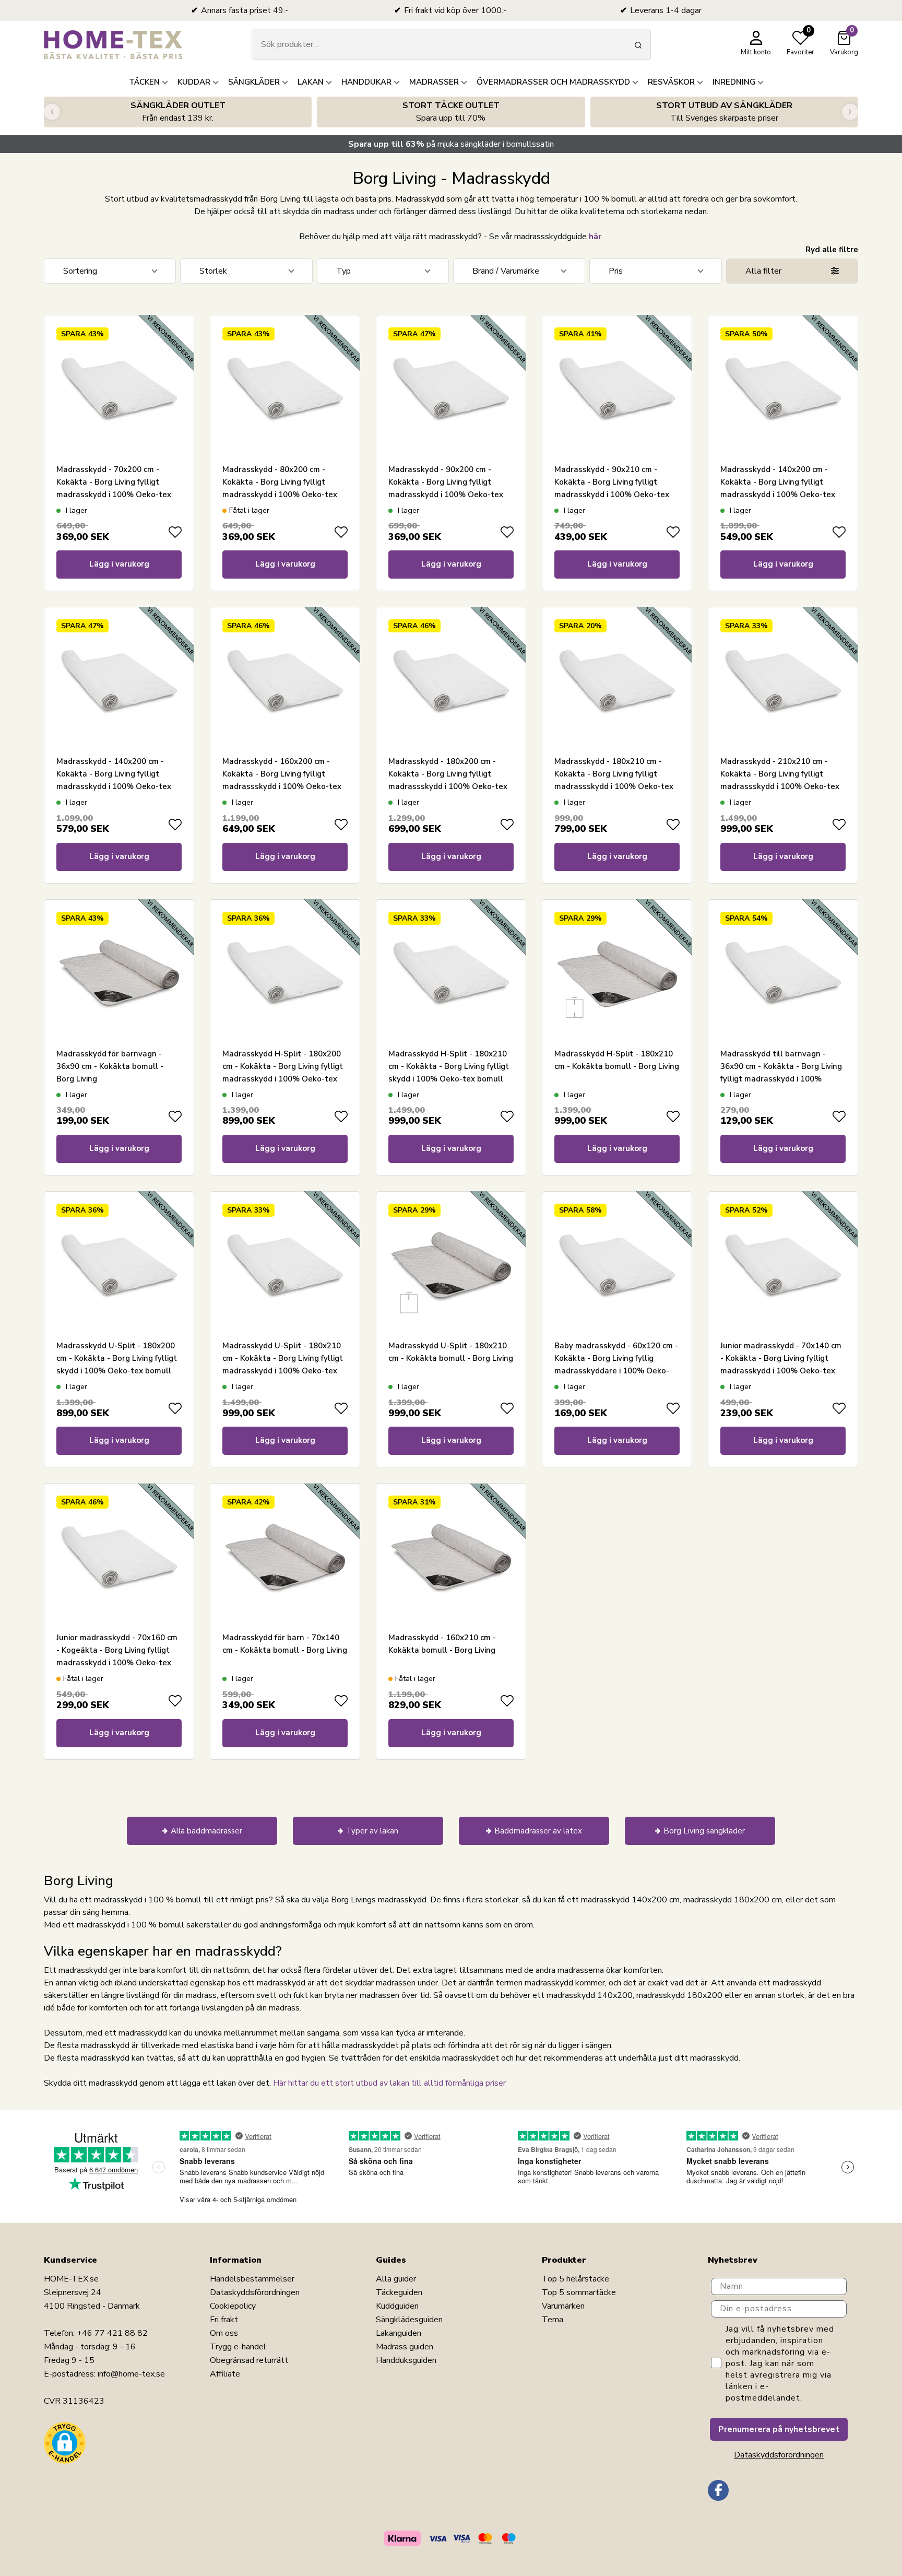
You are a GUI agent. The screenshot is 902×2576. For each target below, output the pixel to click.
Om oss (224, 2333)
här (595, 237)
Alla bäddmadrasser (206, 1831)
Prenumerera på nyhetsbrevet (779, 2429)
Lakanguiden (399, 2333)
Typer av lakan (372, 1831)
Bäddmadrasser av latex (538, 1831)
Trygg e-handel (238, 2347)
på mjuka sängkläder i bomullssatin (451, 144)
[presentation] (52, 112)
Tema (553, 2320)
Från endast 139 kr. (178, 112)
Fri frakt (224, 2320)
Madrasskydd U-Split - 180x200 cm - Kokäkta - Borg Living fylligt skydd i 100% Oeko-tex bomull (117, 1358)
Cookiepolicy (233, 2306)
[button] (65, 2443)
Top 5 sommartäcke (579, 2292)
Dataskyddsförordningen (255, 2292)
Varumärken (563, 2306)
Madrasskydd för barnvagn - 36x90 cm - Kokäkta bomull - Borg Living (110, 1066)
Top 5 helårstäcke (575, 2279)
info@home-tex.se (131, 2374)
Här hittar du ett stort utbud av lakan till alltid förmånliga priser (389, 2083)
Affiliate (225, 2374)
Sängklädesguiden (409, 2320)
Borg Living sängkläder (704, 1831)
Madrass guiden (405, 2347)
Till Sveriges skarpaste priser (724, 112)
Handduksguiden (406, 2360)
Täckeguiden (399, 2292)
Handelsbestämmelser (252, 2279)
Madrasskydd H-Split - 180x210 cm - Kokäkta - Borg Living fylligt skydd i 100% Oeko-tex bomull (449, 1066)
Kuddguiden (397, 2306)
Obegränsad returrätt (249, 2360)
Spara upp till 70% (451, 112)
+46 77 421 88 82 (112, 2333)
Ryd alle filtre (832, 250)
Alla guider (396, 2279)
